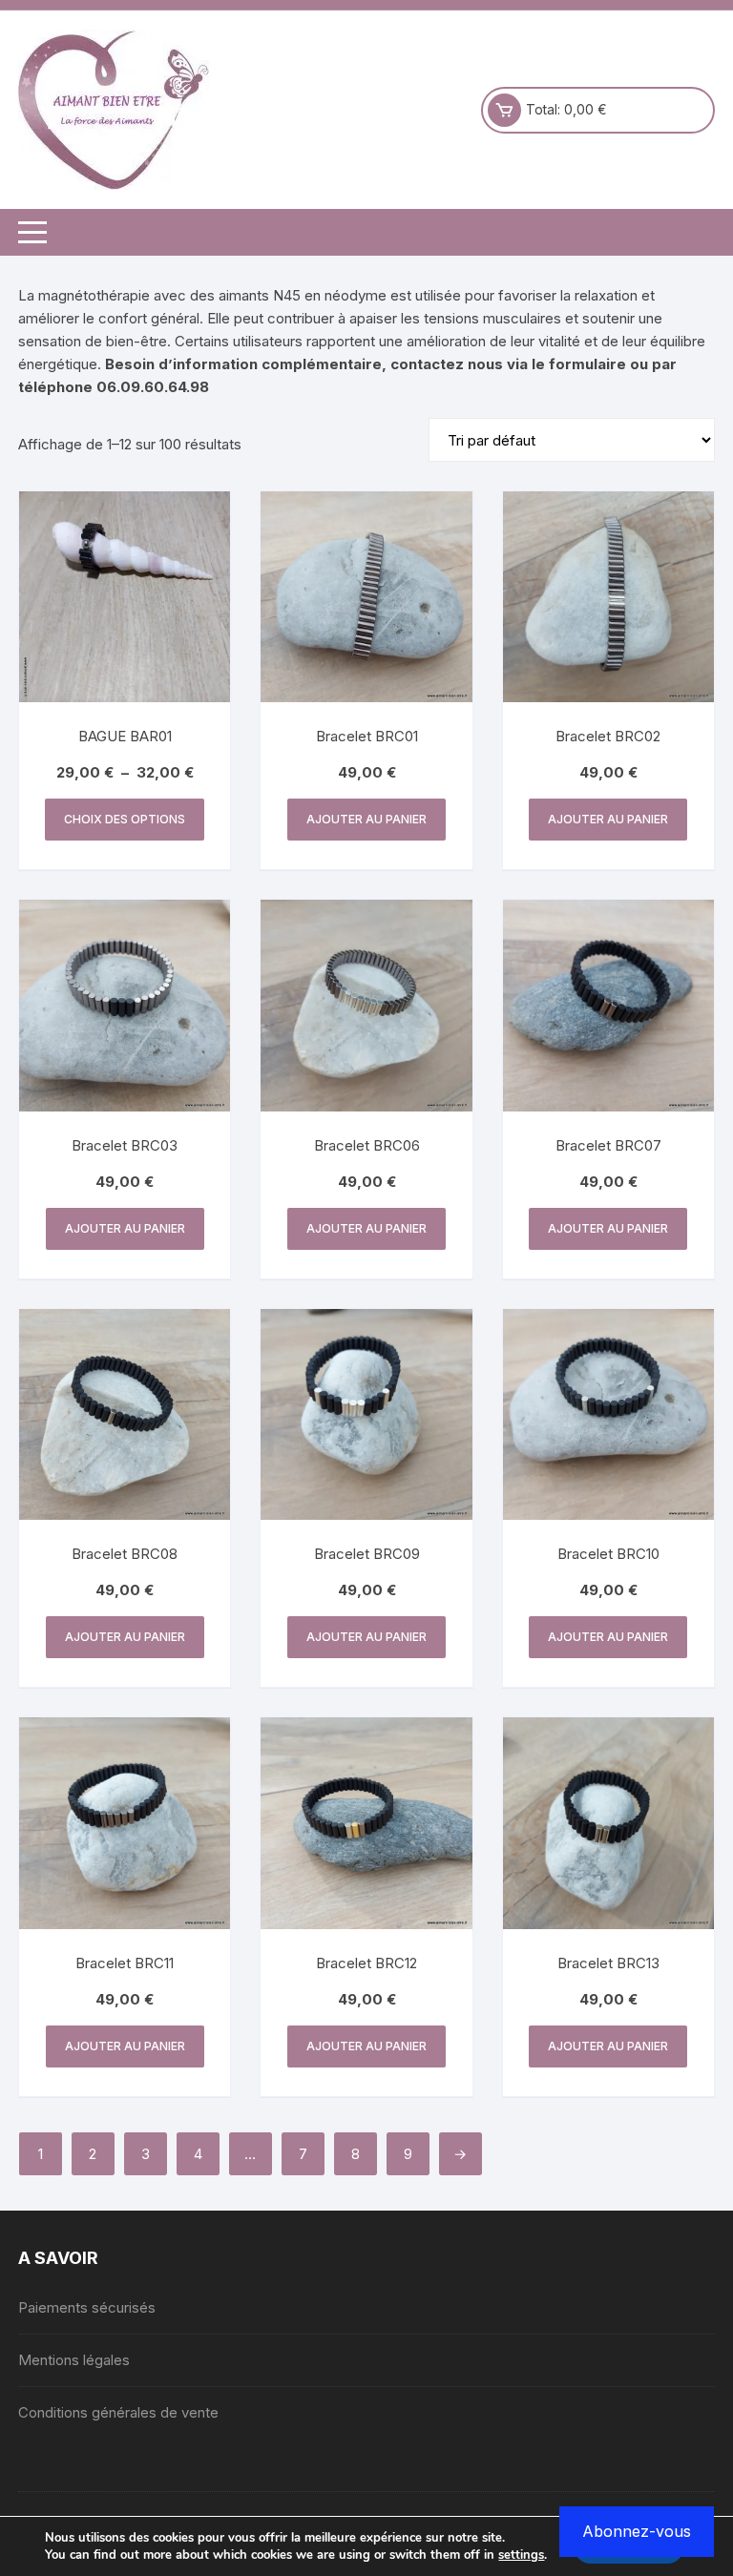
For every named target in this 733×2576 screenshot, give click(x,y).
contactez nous (447, 364)
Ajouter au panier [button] (366, 819)
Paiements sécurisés (87, 2307)
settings (521, 2555)
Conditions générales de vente (118, 2412)
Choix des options (125, 819)
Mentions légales (74, 2360)
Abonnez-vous (637, 2531)
